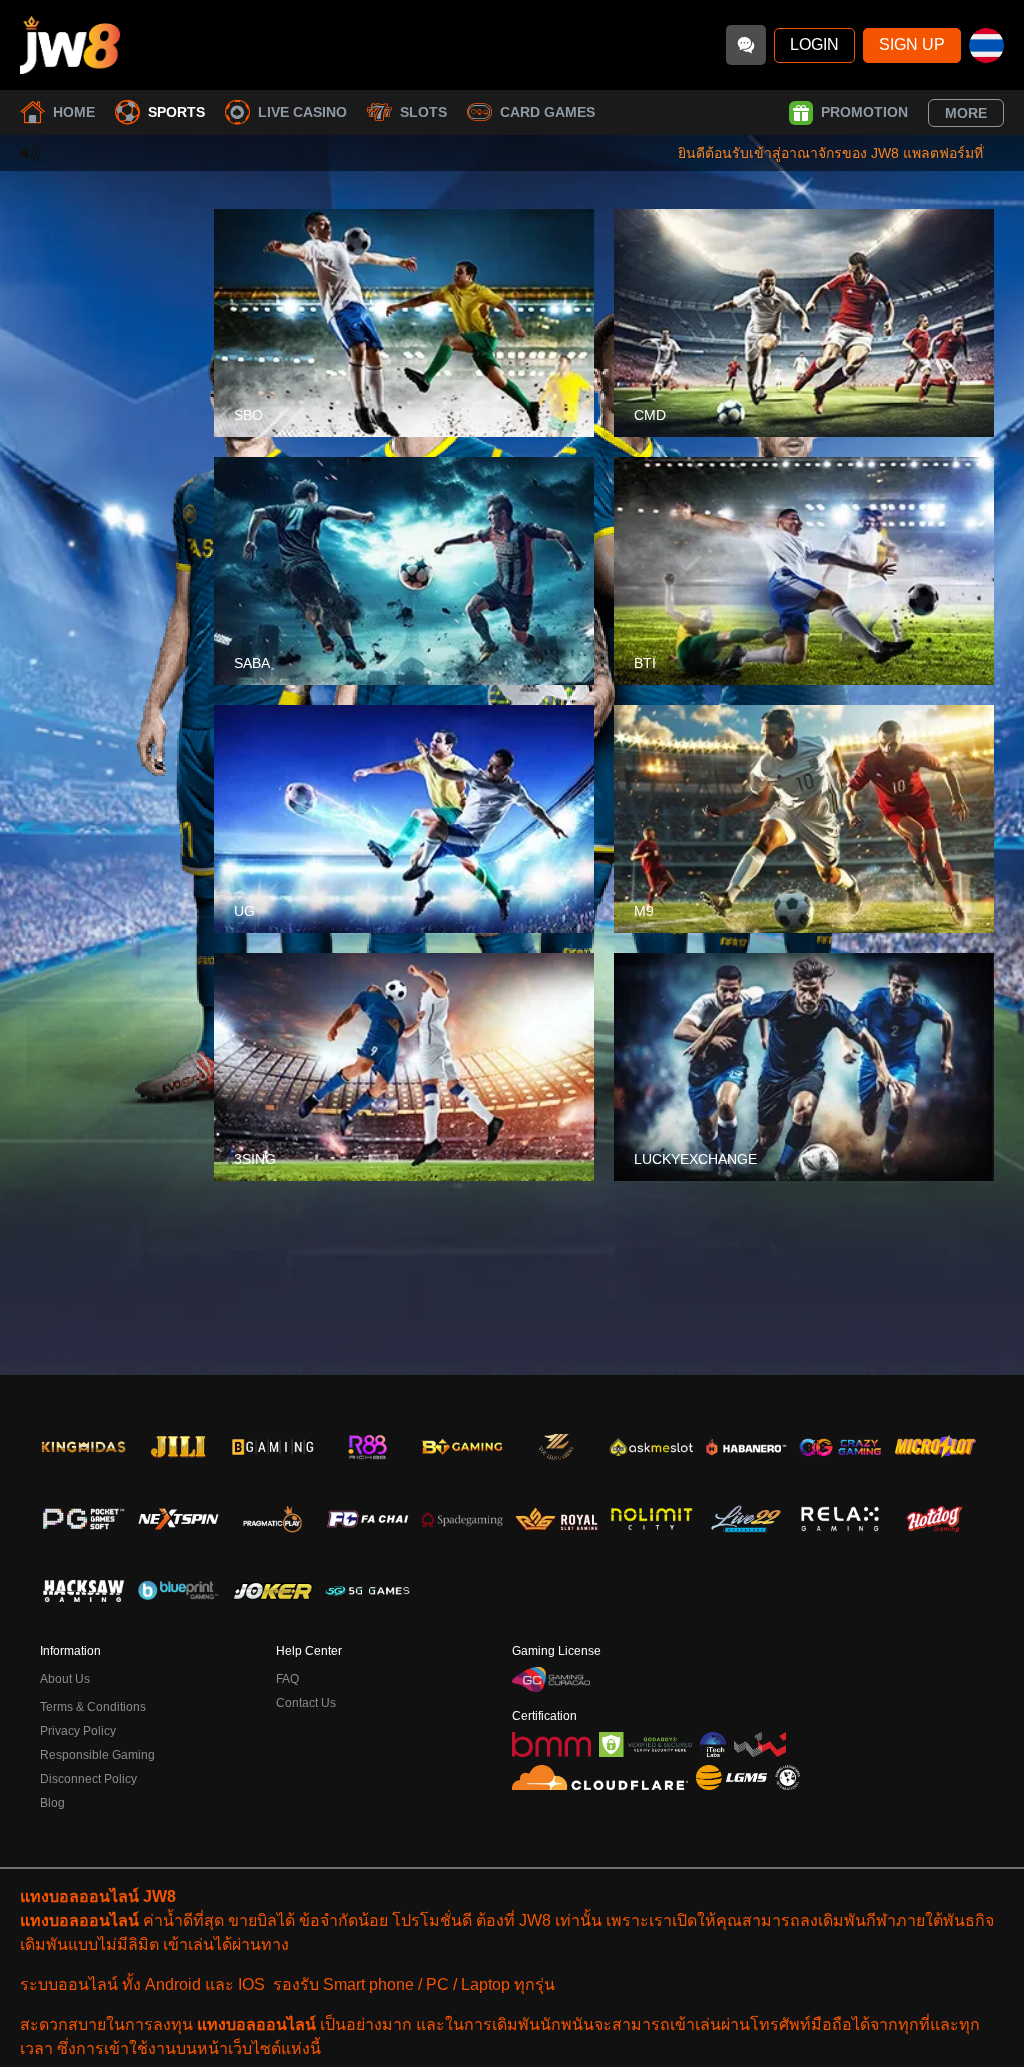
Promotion (864, 112)
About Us (65, 1679)
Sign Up (912, 44)
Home (74, 112)
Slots (423, 112)
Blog (52, 1803)
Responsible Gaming (97, 1755)
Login (814, 44)
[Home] (70, 45)
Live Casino (302, 112)
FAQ (287, 1679)
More (966, 113)
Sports (176, 112)
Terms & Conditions (93, 1707)
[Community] (746, 45)
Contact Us (306, 1703)
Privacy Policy (78, 1731)
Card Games (547, 112)
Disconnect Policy (88, 1779)
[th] (986, 45)
